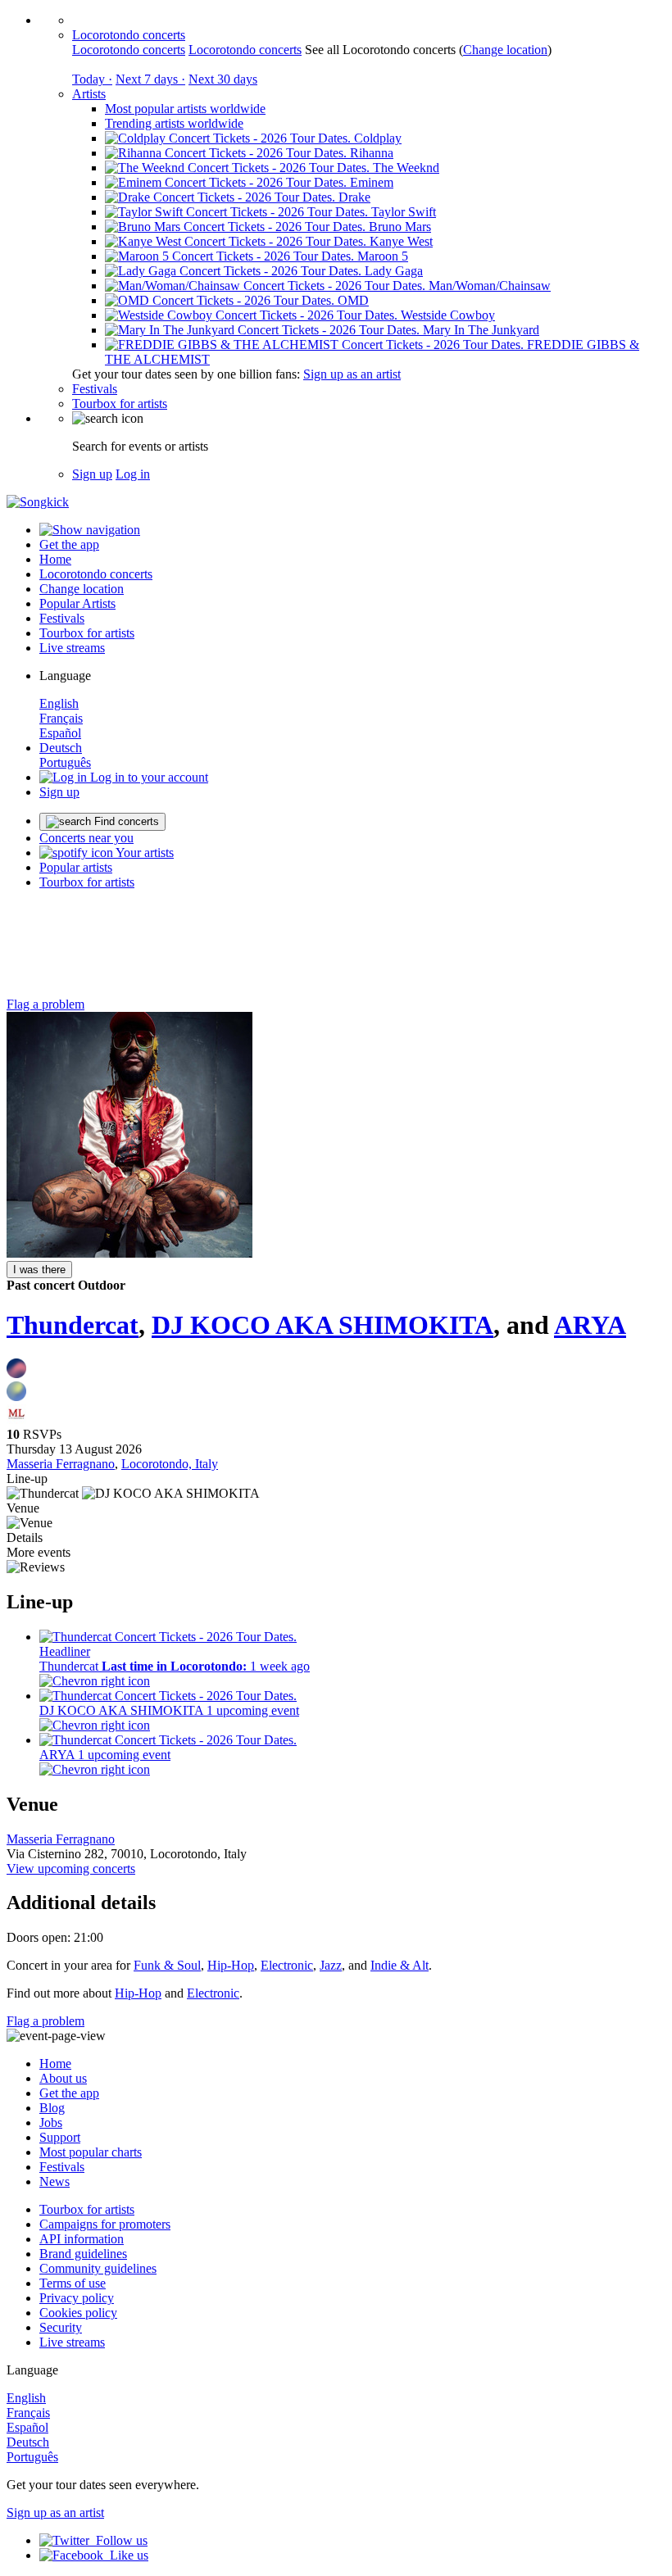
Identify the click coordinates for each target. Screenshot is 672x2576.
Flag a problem (45, 1004)
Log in (133, 474)
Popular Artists (77, 603)
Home (55, 559)
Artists (89, 94)
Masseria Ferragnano (61, 1464)
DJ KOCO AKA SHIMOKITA (322, 1325)
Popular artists (76, 867)
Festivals (95, 389)
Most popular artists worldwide (185, 109)
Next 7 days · (150, 79)
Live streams (72, 648)
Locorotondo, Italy (170, 1464)
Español (60, 733)
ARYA (590, 1325)
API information (82, 2239)
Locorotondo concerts (129, 35)
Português (65, 762)
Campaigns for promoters (105, 2224)
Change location (505, 50)
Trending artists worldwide (174, 123)
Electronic (287, 1965)
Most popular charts (91, 2152)
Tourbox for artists (120, 404)
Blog (52, 2108)
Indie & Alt (400, 1965)
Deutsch (61, 748)
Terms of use (73, 2283)
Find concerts (125, 821)
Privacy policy (77, 2298)
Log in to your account (148, 777)
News (54, 2181)
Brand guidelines (83, 2254)
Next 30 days (223, 79)
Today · (92, 79)
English (59, 703)
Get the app (69, 2093)
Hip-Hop (231, 1965)
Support (60, 2137)
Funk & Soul (167, 1965)
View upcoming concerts (71, 1869)
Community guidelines (98, 2268)
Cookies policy (78, 2313)
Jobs (51, 2122)
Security (61, 2327)
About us (63, 2078)
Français (61, 718)
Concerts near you (86, 838)
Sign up (92, 474)
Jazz (331, 1965)
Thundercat (73, 1325)
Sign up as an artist (352, 374)
